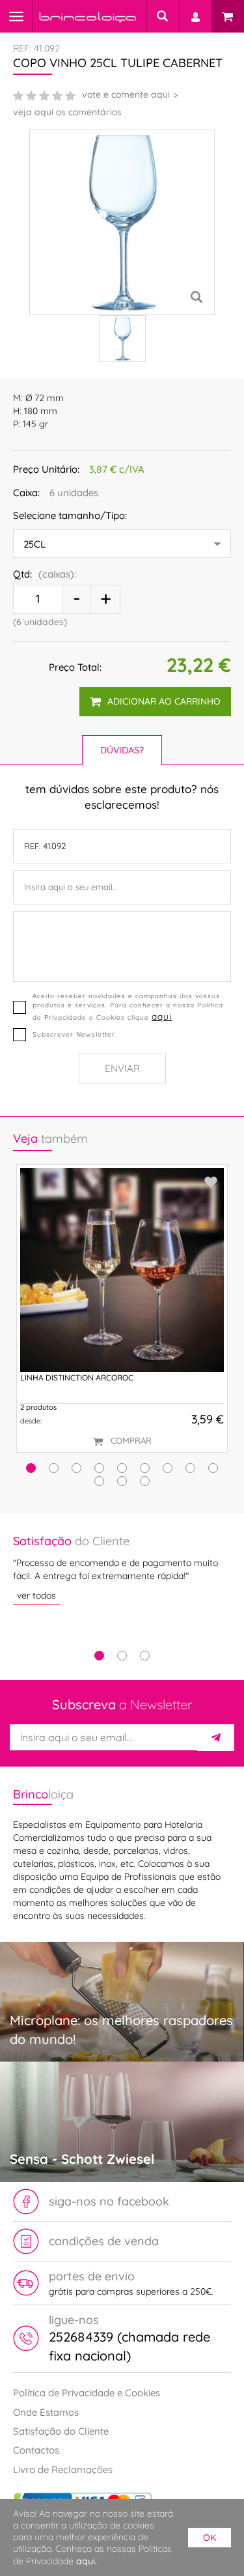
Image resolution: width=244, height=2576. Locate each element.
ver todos (36, 1595)
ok (210, 2538)
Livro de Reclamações (63, 2470)
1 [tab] (99, 1656)
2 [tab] (122, 1656)
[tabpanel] (122, 1569)
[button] (31, 1468)
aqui (162, 1016)
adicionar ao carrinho (164, 701)
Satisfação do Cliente (61, 2431)
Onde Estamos (46, 2412)
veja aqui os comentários (67, 112)
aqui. (87, 2561)
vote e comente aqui (126, 94)
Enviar (122, 1068)
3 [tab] (145, 1656)
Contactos (36, 2450)
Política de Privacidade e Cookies (87, 2393)
